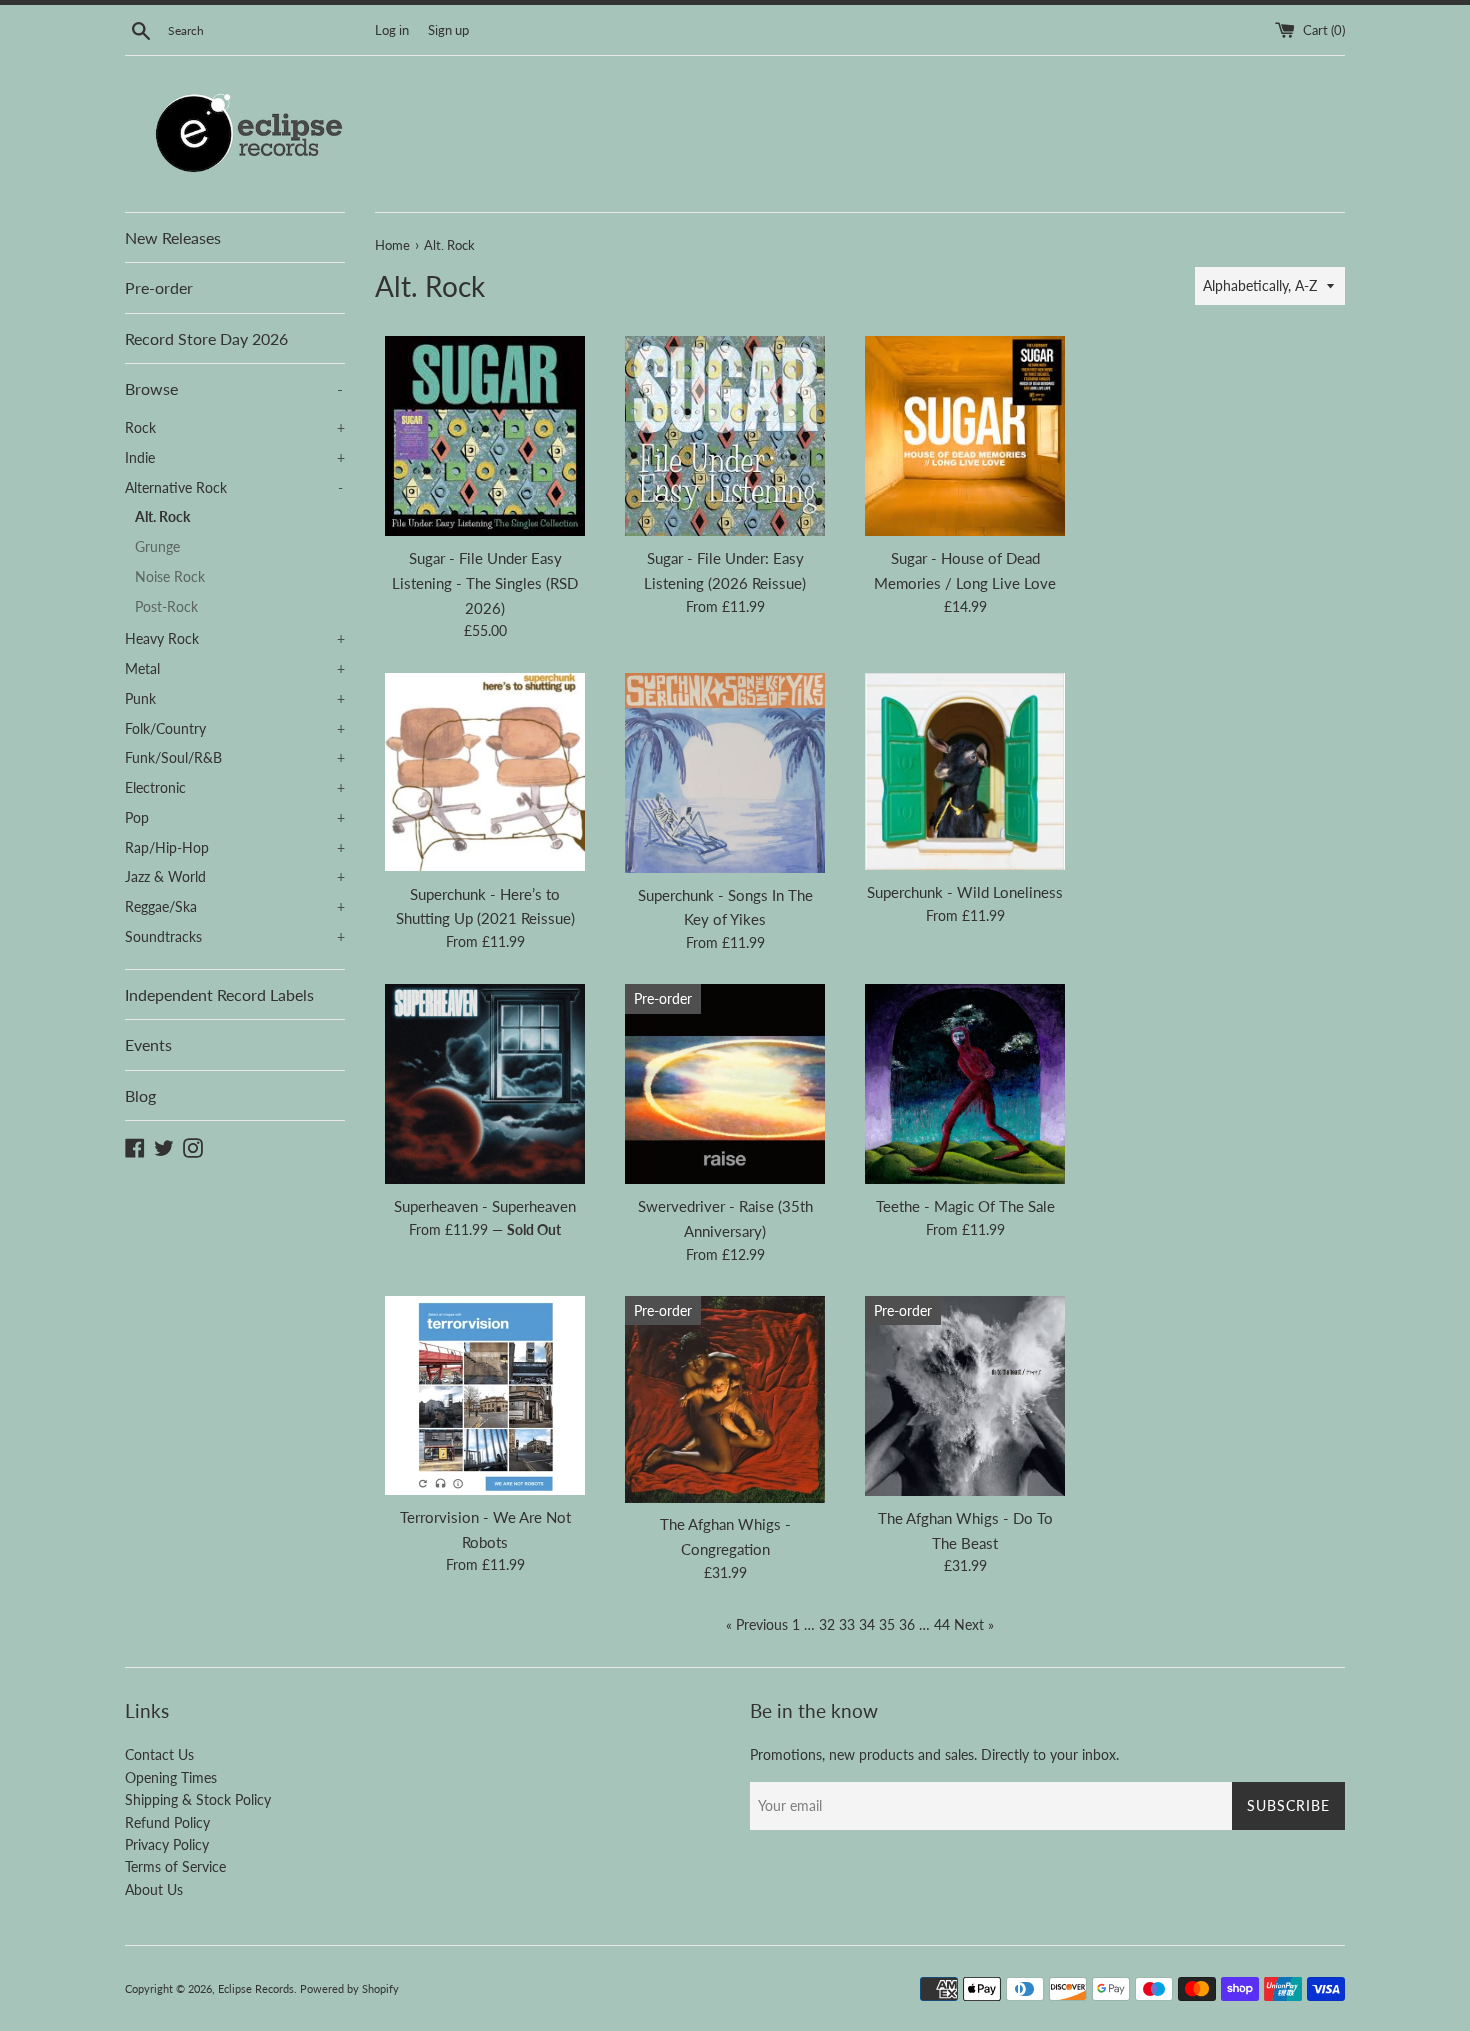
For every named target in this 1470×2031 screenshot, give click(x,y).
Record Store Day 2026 (206, 338)
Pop (235, 818)
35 (887, 1624)
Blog (140, 1095)
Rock (235, 428)
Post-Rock (166, 607)
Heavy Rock (235, 639)
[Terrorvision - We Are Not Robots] (485, 1395)
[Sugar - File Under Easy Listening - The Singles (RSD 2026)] (485, 436)
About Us (154, 1889)
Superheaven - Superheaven (485, 1206)
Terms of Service (175, 1866)
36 (907, 1624)
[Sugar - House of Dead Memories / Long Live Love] (965, 436)
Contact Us (159, 1754)
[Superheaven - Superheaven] (485, 1084)
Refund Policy (167, 1822)
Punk (235, 699)
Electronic (235, 788)
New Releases (173, 237)
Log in (392, 30)
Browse (234, 388)
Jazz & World (235, 877)
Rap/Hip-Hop (235, 848)
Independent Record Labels (219, 994)
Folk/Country (235, 729)
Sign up (448, 30)
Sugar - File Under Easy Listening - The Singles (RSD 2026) (485, 582)
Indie (235, 458)
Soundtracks (235, 937)
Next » (974, 1624)
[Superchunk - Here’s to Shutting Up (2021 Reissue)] (485, 772)
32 (827, 1624)
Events (148, 1044)
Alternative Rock (234, 488)
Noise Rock (170, 577)
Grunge (157, 547)
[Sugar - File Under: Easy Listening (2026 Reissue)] (725, 436)
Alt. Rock (162, 517)
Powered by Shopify (349, 1988)
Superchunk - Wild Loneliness (965, 892)
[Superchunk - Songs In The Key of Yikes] (725, 773)
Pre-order (159, 287)
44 (942, 1624)
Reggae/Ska (235, 907)
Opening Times (171, 1777)
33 (847, 1624)
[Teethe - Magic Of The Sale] (965, 1084)
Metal (235, 669)
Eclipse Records (256, 1988)
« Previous (757, 1624)
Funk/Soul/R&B (235, 758)
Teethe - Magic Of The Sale (965, 1206)
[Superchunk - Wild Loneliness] (965, 772)
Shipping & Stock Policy (198, 1799)
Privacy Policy (167, 1844)
